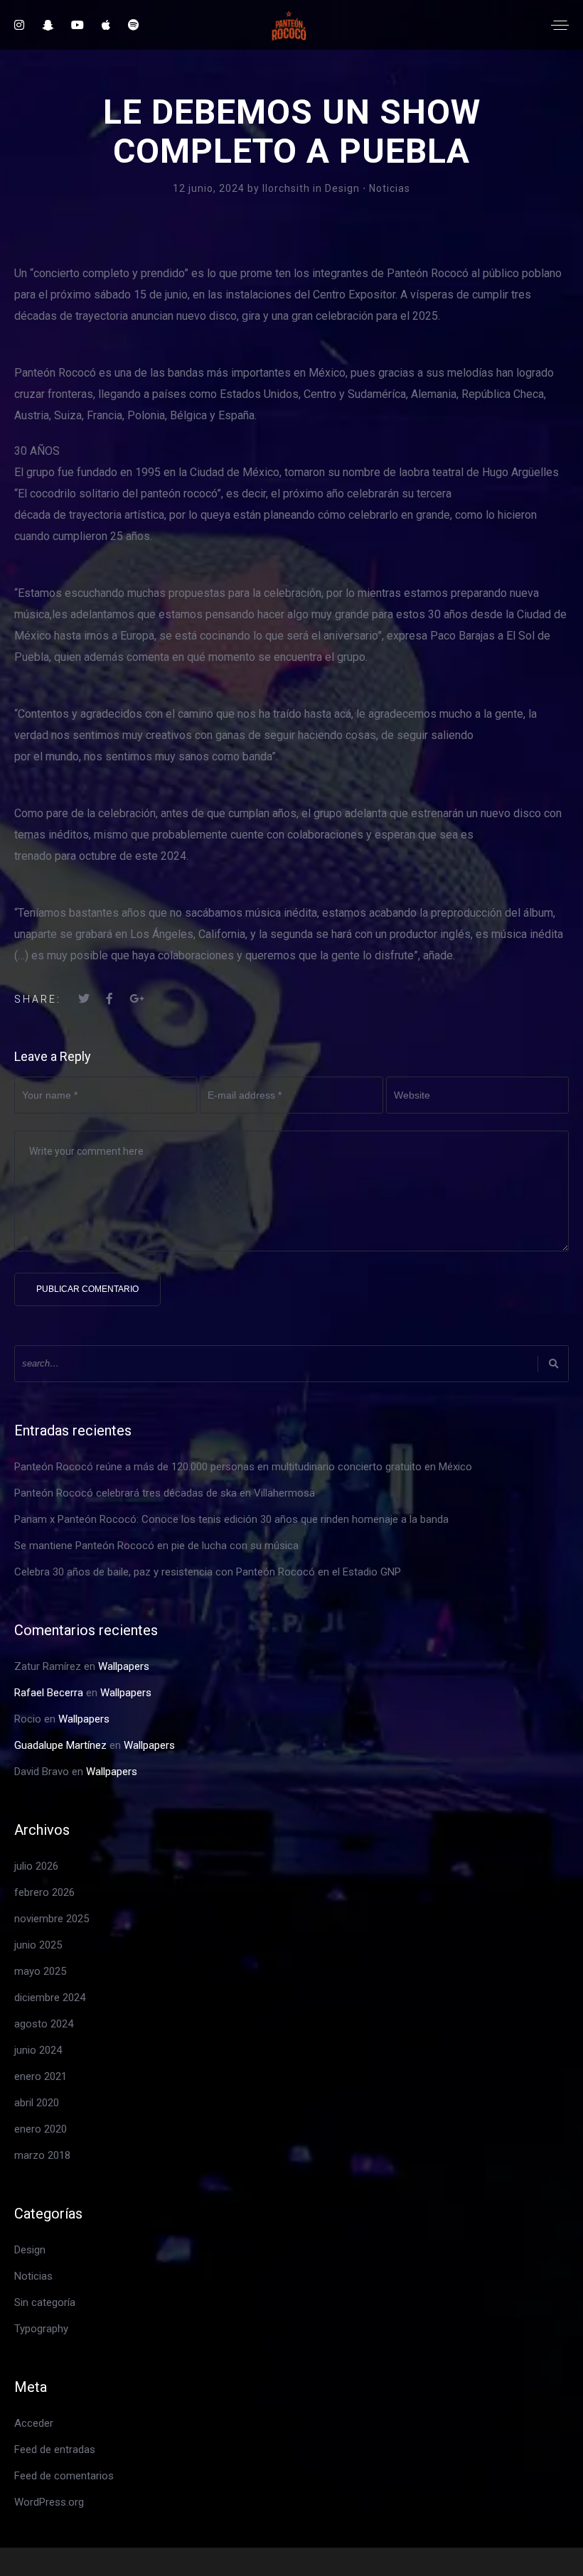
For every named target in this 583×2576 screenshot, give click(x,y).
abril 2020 (37, 2103)
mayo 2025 (40, 1971)
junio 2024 (38, 2050)
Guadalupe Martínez (60, 1745)
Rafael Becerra (49, 1693)
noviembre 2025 (52, 1919)
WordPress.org (49, 2502)
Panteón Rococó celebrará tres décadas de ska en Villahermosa (165, 1493)
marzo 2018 (42, 2155)
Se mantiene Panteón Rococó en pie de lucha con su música (156, 1546)
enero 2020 (41, 2129)
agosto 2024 (44, 2024)
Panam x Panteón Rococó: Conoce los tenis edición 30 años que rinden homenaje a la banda (231, 1519)
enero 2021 (41, 2076)
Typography (41, 2329)
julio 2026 (36, 1866)
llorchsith (288, 188)
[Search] (553, 1363)
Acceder (34, 2423)
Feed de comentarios (64, 2476)
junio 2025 (38, 1945)
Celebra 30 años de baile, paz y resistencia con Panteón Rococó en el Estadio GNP (208, 1572)
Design (342, 188)
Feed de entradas (55, 2450)
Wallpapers (124, 1666)
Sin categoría (45, 2302)
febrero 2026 (44, 1892)
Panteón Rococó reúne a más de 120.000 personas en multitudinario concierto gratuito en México (243, 1467)
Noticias (390, 188)
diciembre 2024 (50, 1998)
